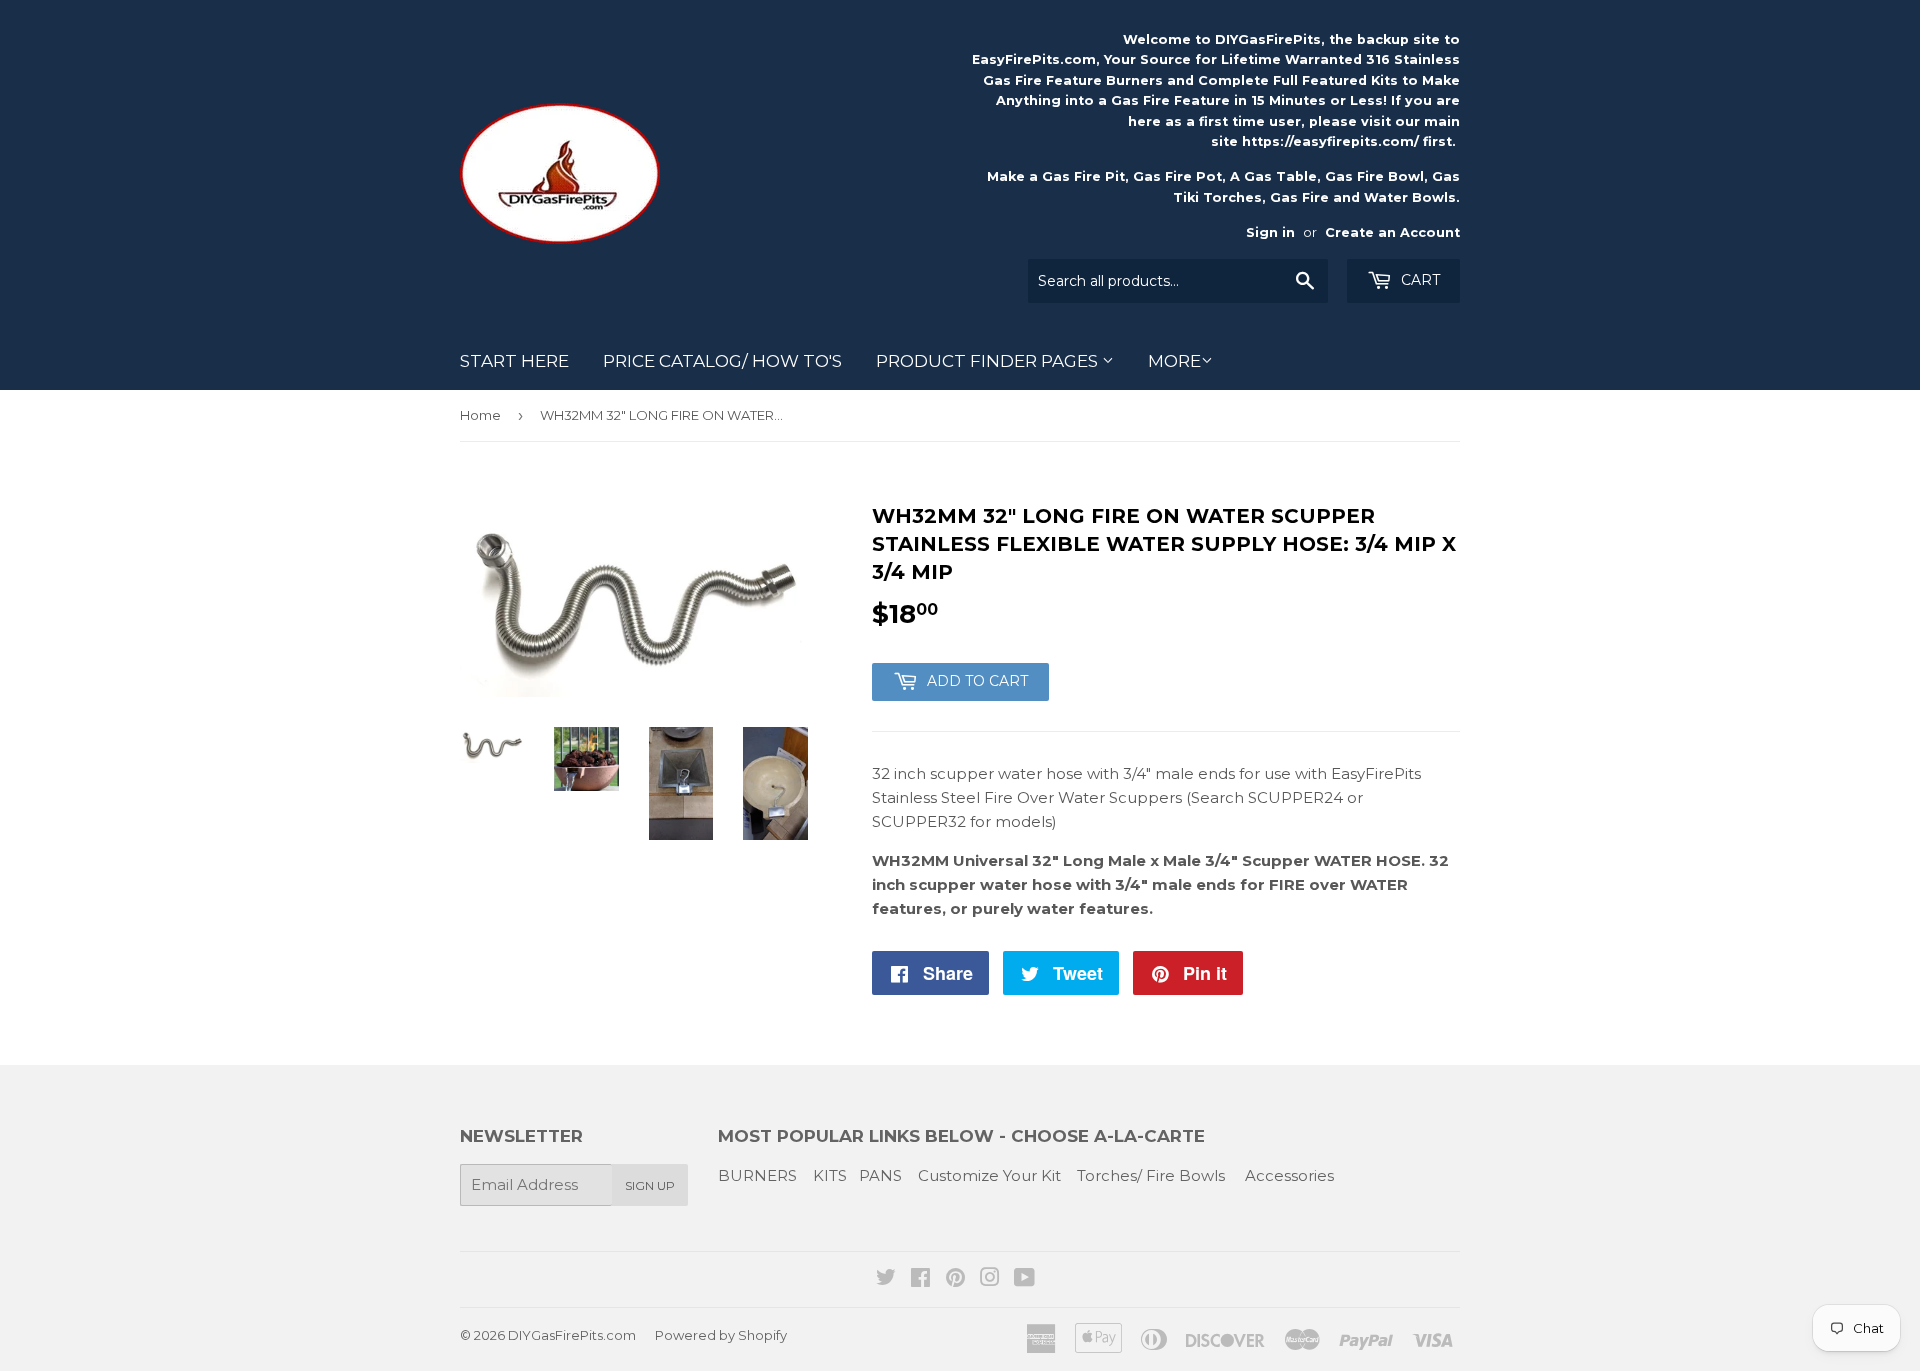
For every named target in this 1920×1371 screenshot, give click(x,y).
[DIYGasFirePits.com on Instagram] (990, 1279)
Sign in (1270, 232)
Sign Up (650, 1185)
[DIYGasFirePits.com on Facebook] (920, 1279)
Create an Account (1392, 232)
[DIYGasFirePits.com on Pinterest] (955, 1279)
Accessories (1289, 1175)
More (1174, 361)
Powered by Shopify (721, 1335)
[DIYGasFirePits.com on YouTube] (1024, 1279)
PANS (880, 1175)
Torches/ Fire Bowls (1151, 1175)
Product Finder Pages (989, 361)
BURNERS (757, 1175)
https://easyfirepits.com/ (1330, 141)
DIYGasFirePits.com (572, 1335)
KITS (830, 1175)
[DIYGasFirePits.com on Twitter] (886, 1279)
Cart (1418, 280)
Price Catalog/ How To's (722, 361)
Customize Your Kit (989, 1175)
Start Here (514, 361)
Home (480, 415)
